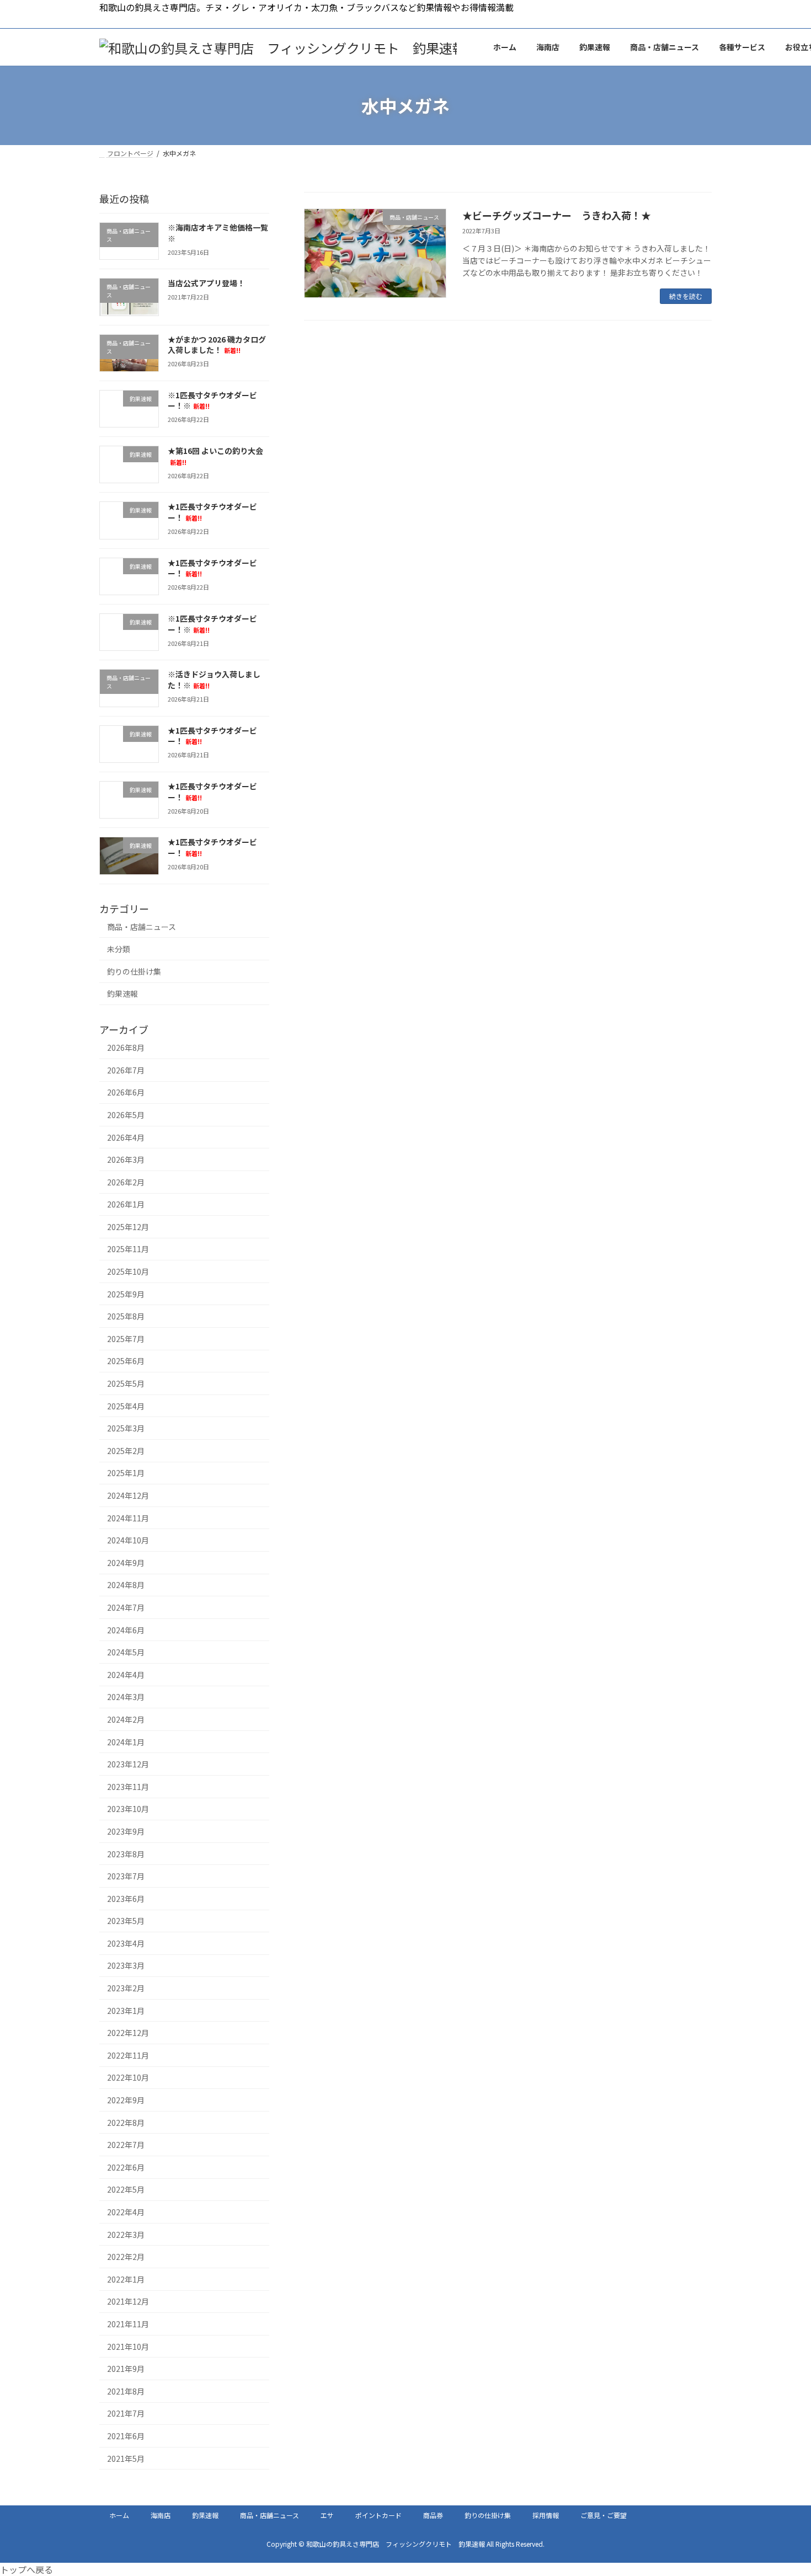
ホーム (119, 2515)
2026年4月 (126, 1137)
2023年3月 (126, 1966)
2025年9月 (126, 1294)
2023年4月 (126, 1943)
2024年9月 (126, 1563)
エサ (327, 2515)
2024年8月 (126, 1585)
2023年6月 (126, 1899)
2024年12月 (128, 1495)
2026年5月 (126, 1115)
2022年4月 (126, 2212)
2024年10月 (128, 1541)
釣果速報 (122, 994)
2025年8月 (126, 1317)
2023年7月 (126, 1877)
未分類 (119, 949)
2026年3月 (126, 1160)
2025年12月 (128, 1227)
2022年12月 (128, 2033)
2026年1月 (126, 1205)
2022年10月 (128, 2078)
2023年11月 (128, 1787)
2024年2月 (126, 1719)
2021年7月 (126, 2414)
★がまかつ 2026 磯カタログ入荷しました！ (217, 345)
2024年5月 (126, 1653)
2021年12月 (128, 2302)
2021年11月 (128, 2324)
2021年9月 (126, 2369)
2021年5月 (126, 2459)
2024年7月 (126, 1607)
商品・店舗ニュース (142, 927)
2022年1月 (126, 2279)
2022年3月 (126, 2235)
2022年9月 (126, 2100)
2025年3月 (126, 1429)
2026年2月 (126, 1182)
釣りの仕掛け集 (134, 971)
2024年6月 (126, 1630)
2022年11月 (128, 2055)
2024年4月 (126, 1675)
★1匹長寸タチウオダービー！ (212, 568)
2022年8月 (126, 2123)
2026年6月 (126, 1093)
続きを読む (686, 296)
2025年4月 (126, 1406)
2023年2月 (126, 1988)
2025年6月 (126, 1361)
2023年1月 (126, 2011)
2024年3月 (126, 1697)
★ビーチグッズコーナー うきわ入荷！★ (557, 215)
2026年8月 (126, 1048)
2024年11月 (128, 1518)
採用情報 (546, 2515)
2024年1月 (126, 1742)
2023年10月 (128, 1809)
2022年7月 (126, 2145)
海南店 (161, 2515)
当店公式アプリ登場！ (206, 284)
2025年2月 (126, 1451)
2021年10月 (128, 2347)
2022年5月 (126, 2190)
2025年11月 (128, 1249)
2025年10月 (128, 1271)
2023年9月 (126, 1831)
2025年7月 (126, 1339)
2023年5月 (126, 1921)
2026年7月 (126, 1070)
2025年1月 (126, 1473)
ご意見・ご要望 (604, 2515)
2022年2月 (126, 2257)
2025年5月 (126, 1383)
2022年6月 (126, 2167)
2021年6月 (126, 2436)
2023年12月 (128, 1765)
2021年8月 (126, 2391)
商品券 (433, 2515)
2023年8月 (126, 1854)
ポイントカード (378, 2515)
